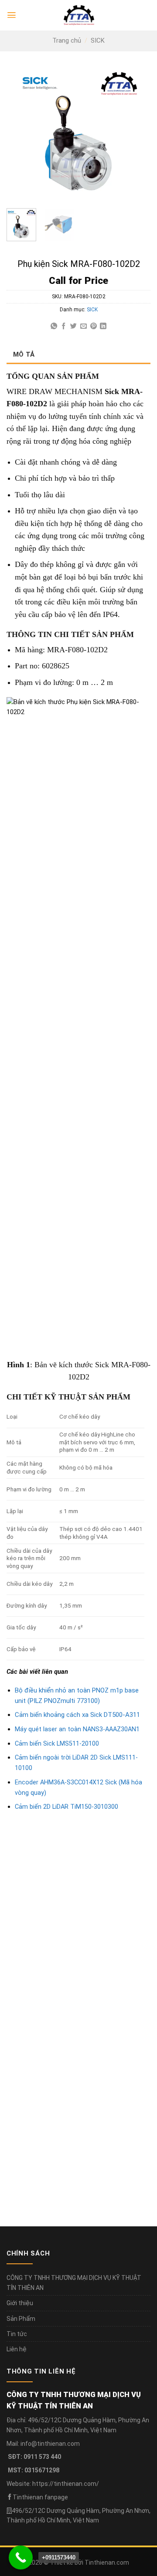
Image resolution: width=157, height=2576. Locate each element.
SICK (98, 40)
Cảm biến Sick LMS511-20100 (57, 1744)
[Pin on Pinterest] (94, 326)
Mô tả (24, 354)
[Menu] (12, 15)
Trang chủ (67, 40)
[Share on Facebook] (63, 326)
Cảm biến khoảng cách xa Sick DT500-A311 (77, 1715)
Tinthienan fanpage (40, 2497)
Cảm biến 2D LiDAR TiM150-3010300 (67, 1807)
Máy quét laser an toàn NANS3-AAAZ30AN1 (77, 1729)
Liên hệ (17, 2349)
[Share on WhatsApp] (54, 326)
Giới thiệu (20, 2303)
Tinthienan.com (107, 2563)
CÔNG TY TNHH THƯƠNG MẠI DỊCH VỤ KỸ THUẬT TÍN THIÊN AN (74, 2283)
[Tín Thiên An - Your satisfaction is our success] (79, 15)
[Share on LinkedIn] (103, 326)
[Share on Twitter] (73, 326)
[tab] (78, 354)
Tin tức (17, 2334)
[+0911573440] (21, 2557)
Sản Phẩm (21, 2319)
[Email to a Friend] (84, 326)
